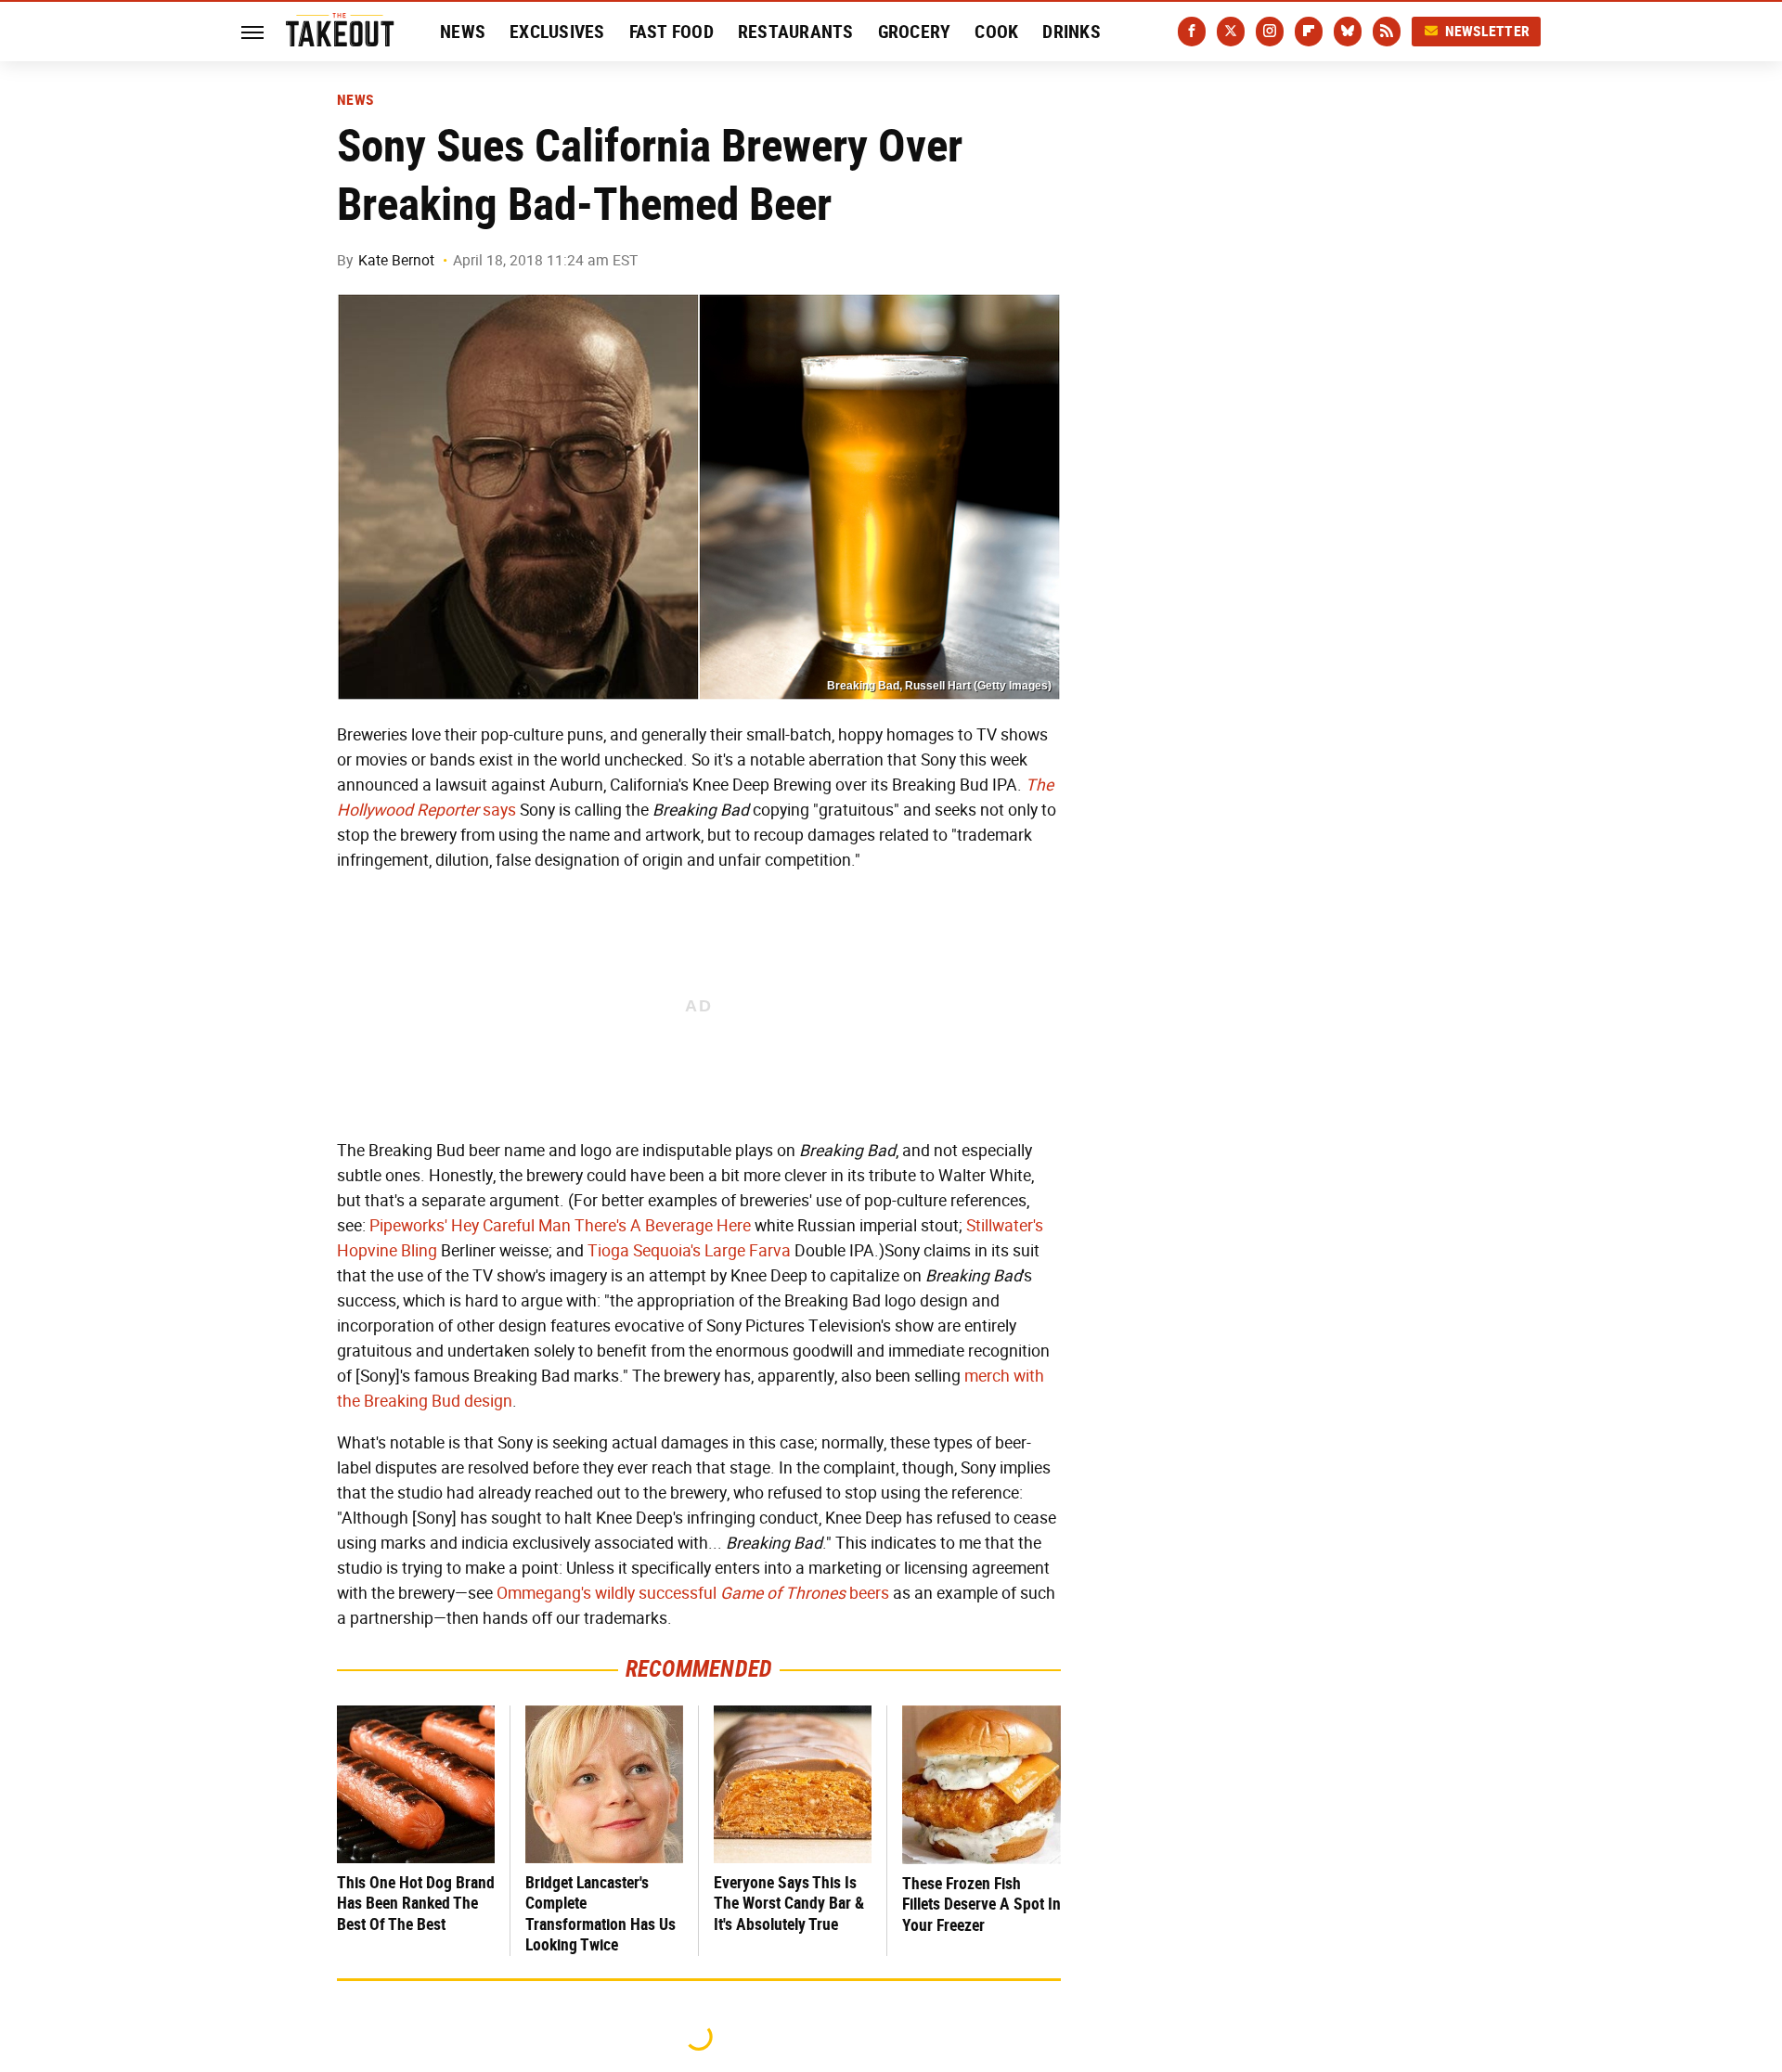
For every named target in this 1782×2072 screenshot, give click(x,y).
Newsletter (1488, 31)
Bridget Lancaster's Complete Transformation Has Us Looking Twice (600, 1914)
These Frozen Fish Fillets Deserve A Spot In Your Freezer (981, 1904)
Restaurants (796, 32)
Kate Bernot (396, 260)
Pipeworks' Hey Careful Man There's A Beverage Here (560, 1226)
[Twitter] (1231, 32)
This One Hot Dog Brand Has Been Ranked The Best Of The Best (416, 1903)
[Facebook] (1192, 32)
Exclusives (557, 32)
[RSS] (1387, 32)
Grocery (915, 32)
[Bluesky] (1348, 32)
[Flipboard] (1309, 32)
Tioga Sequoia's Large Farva (689, 1251)
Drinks (1072, 32)
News (463, 32)
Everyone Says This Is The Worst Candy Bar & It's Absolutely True (789, 1903)
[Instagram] (1270, 32)
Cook (996, 32)
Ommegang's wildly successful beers (693, 1593)
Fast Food (671, 32)
